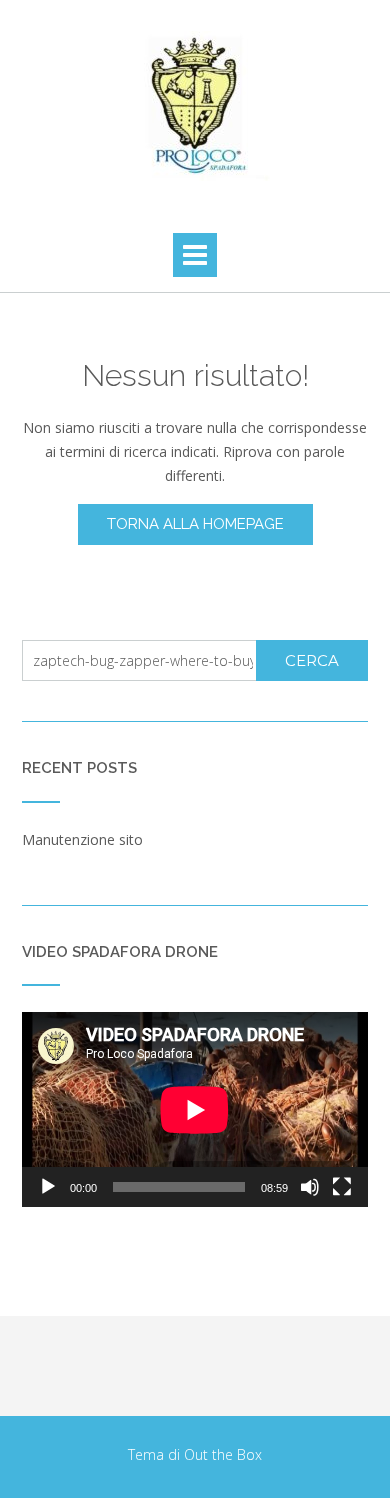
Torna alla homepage (195, 524)
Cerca (312, 660)
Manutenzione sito (82, 839)
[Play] (48, 1187)
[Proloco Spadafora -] (195, 106)
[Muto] (310, 1187)
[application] (195, 1109)
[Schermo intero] (342, 1187)
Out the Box (223, 1454)
